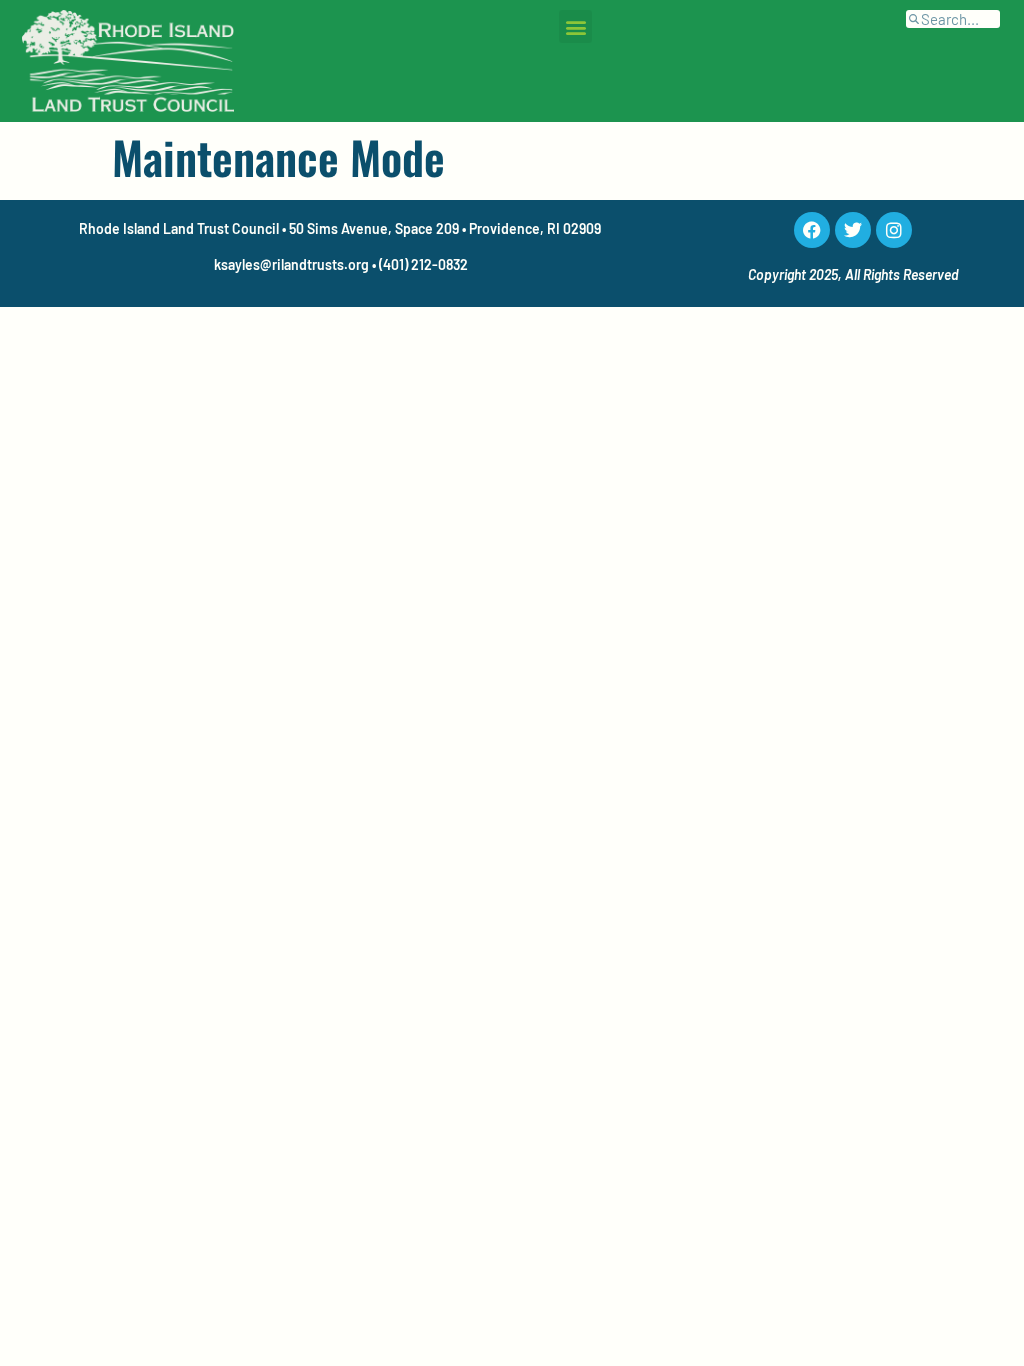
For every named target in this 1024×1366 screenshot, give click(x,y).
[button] (575, 26)
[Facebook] (812, 230)
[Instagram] (894, 230)
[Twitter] (853, 230)
